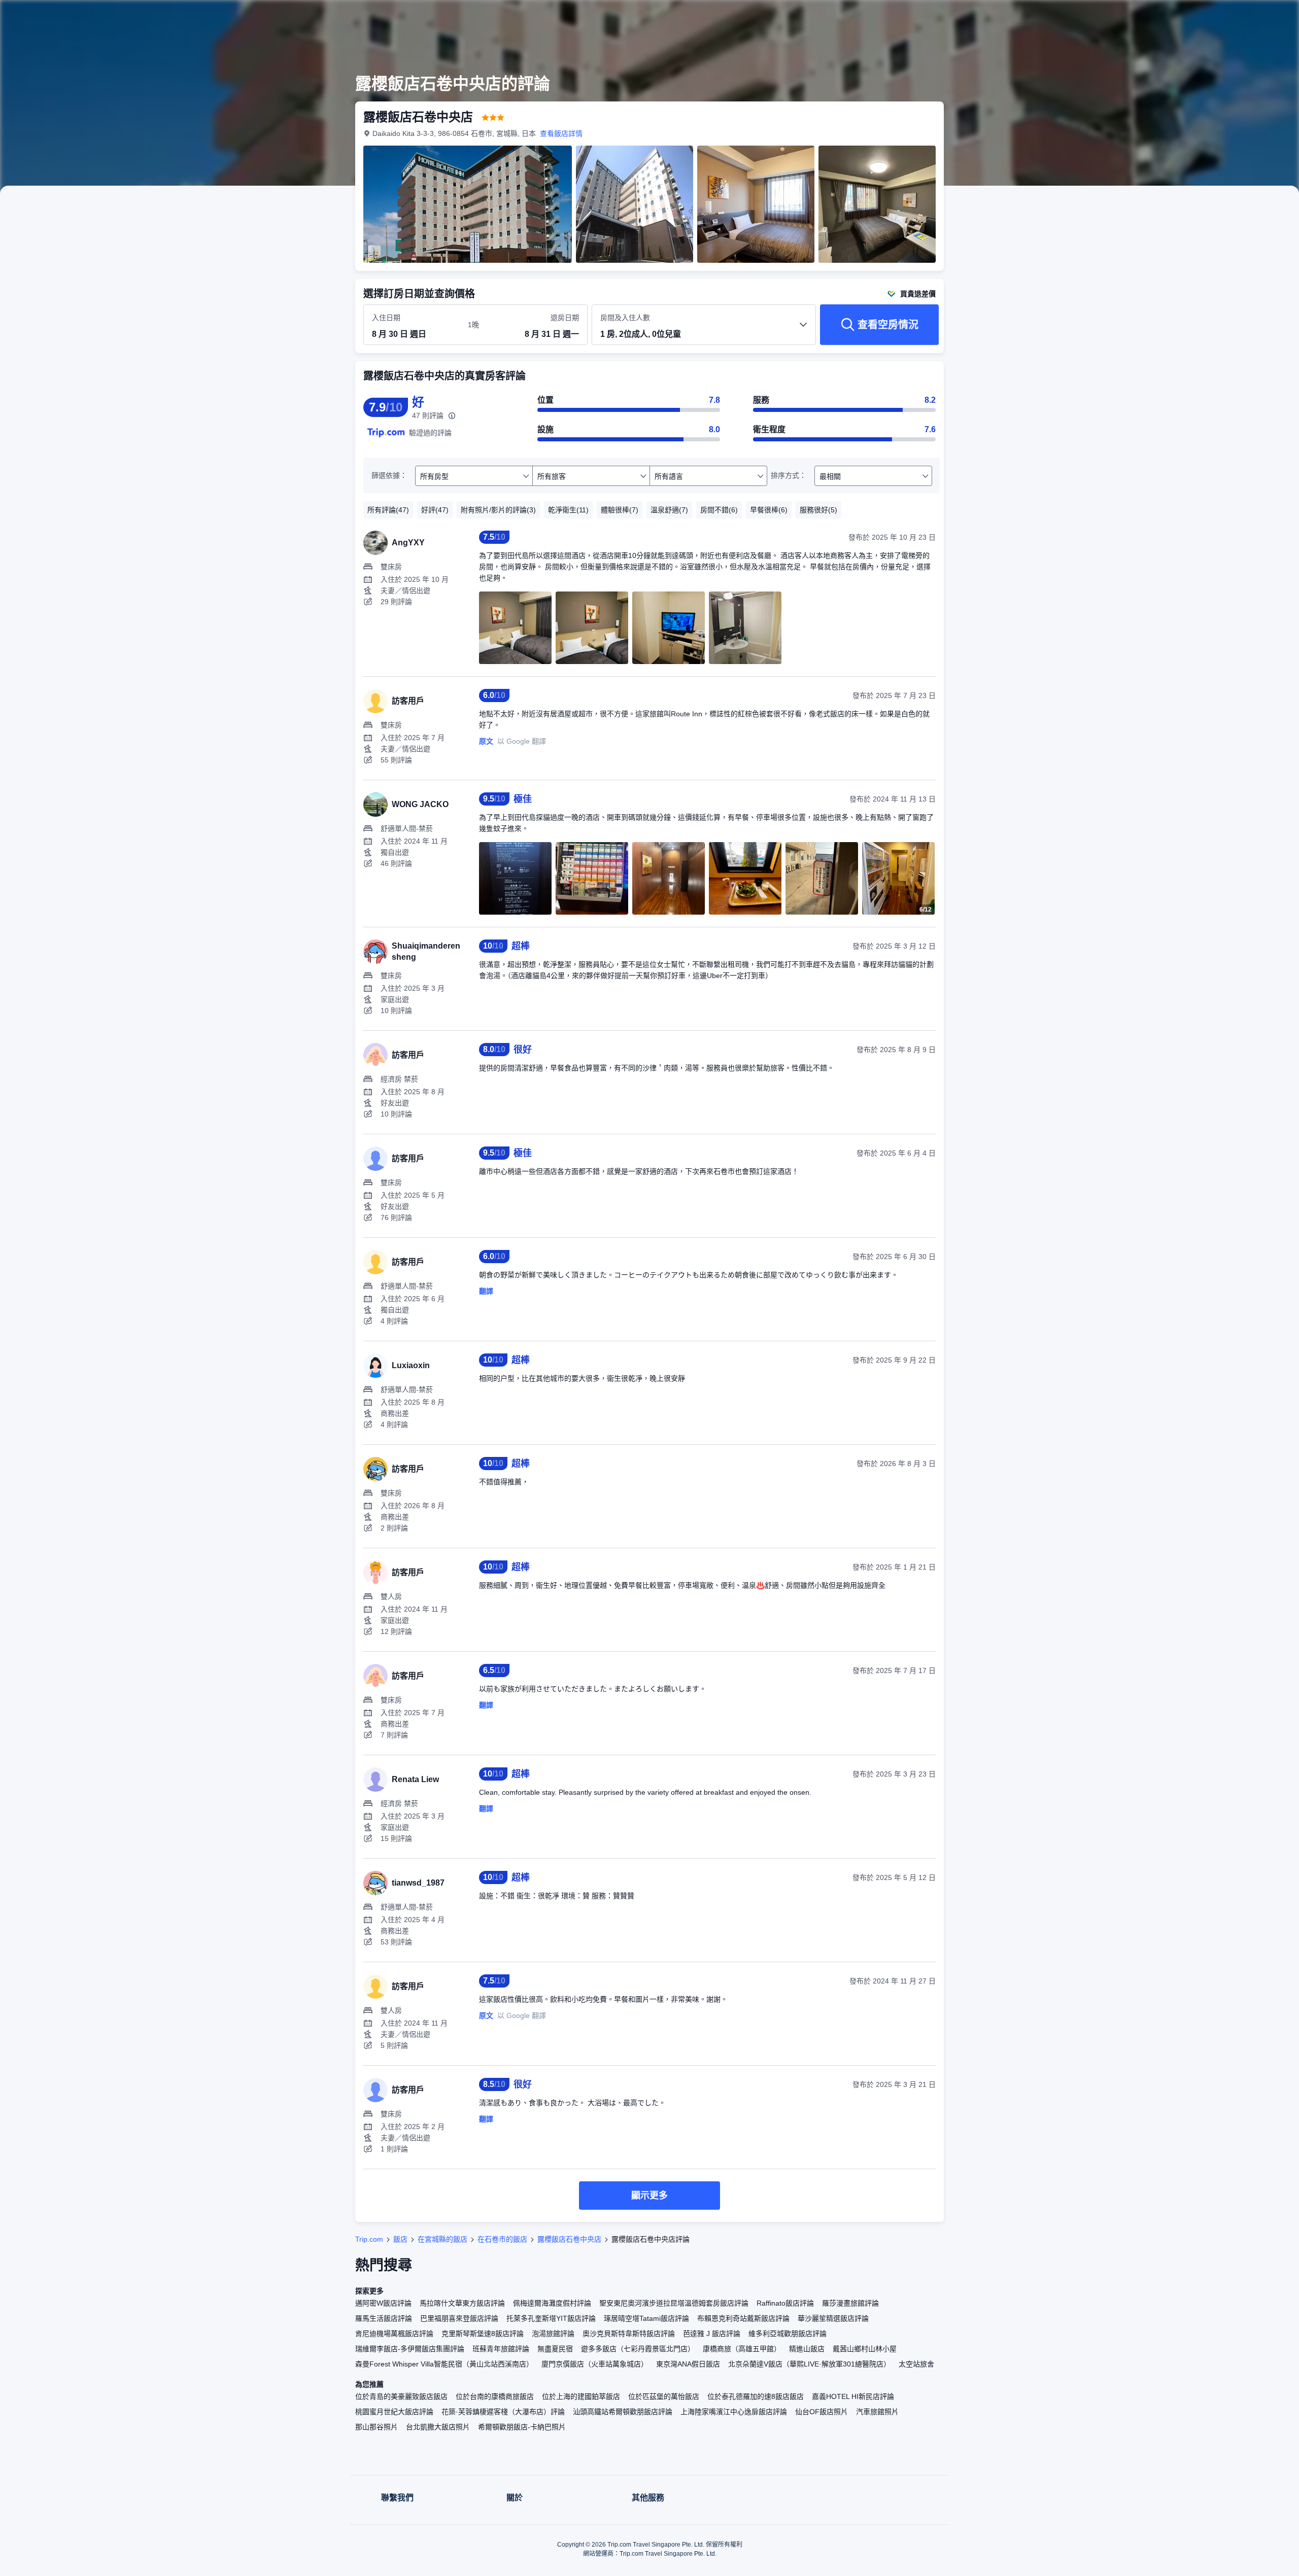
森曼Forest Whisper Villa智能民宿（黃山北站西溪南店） (444, 2364)
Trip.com (369, 2239)
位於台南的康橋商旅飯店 (495, 2396)
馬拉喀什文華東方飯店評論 (462, 2303)
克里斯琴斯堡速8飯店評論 (483, 2334)
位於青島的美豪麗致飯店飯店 (401, 2396)
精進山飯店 (807, 2349)
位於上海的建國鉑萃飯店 (581, 2396)
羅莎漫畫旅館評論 (850, 2303)
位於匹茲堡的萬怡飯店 (664, 2396)
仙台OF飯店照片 (822, 2412)
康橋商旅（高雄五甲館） (742, 2349)
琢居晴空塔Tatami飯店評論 (646, 2318)
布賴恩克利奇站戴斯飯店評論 (743, 2318)
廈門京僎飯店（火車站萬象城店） (595, 2364)
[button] (1085, 17)
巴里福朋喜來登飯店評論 (459, 2318)
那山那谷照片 (377, 2427)
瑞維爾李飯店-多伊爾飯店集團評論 (410, 2349)
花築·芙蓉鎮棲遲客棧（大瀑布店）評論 (503, 2412)
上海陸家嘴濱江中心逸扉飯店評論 (734, 2412)
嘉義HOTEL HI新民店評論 (853, 2396)
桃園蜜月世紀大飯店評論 (394, 2412)
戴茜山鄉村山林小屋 (865, 2349)
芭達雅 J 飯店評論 (712, 2334)
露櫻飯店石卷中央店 (569, 2239)
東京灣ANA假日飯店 (688, 2364)
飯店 (400, 2239)
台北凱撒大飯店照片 (438, 2427)
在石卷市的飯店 (502, 2239)
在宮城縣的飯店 (442, 2239)
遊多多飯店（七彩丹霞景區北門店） (638, 2349)
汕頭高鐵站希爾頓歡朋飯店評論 (623, 2412)
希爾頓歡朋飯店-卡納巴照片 (522, 2427)
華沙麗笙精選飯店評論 (833, 2318)
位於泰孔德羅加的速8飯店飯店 (756, 2396)
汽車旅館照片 (877, 2412)
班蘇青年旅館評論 (501, 2349)
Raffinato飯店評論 (785, 2303)
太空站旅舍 (916, 2364)
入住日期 (386, 318)
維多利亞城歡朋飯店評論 (788, 2334)
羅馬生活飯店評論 (384, 2318)
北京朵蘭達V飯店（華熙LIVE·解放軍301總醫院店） (809, 2364)
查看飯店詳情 (561, 133)
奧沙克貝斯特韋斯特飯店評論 (629, 2334)
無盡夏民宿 (555, 2349)
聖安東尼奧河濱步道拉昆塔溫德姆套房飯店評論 (674, 2303)
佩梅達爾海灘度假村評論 (552, 2303)
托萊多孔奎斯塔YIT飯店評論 (551, 2318)
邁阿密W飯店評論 (383, 2303)
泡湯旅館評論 (553, 2334)
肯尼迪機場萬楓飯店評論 (394, 2334)
